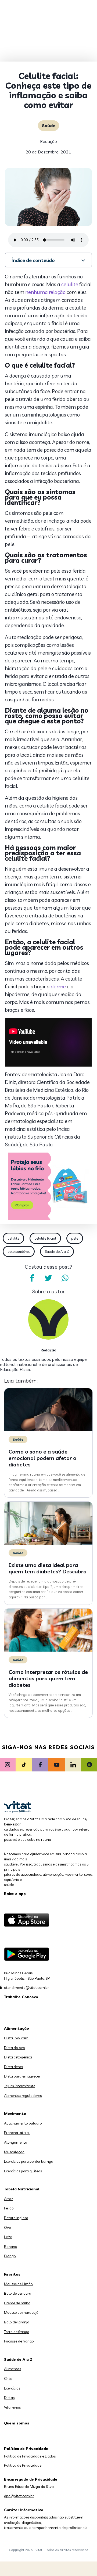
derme (58, 986)
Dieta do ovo (15, 2048)
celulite (70, 284)
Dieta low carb (16, 2038)
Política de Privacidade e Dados (30, 2456)
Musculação (14, 2152)
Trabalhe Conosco (21, 1997)
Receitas (12, 2274)
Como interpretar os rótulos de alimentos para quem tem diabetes (48, 1678)
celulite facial (45, 1238)
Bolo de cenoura (18, 2293)
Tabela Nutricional (22, 2189)
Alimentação (17, 2028)
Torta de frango (17, 2332)
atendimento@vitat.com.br (26, 1987)
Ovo (8, 2227)
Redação (48, 141)
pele (75, 1238)
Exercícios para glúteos (23, 2171)
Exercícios (12, 2388)
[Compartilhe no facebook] (32, 1278)
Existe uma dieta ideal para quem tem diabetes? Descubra (48, 1568)
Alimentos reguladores (23, 2096)
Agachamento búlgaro (23, 2123)
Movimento (15, 2114)
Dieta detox (14, 2067)
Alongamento (16, 2142)
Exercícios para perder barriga (29, 2161)
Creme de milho (17, 2303)
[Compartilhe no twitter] (48, 1278)
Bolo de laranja (17, 2322)
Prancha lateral (17, 2133)
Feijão (9, 2208)
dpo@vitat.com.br (19, 2496)
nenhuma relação (45, 292)
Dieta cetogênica (18, 2057)
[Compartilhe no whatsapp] (65, 1278)
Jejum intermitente (20, 2086)
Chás (8, 2378)
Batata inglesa (16, 2218)
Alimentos (12, 2369)
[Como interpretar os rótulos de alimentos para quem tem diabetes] (48, 1650)
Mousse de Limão (18, 2284)
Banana (11, 2247)
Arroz (9, 2199)
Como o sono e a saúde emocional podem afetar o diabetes (42, 1458)
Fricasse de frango (19, 2341)
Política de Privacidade (23, 2465)
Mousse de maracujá (21, 2312)
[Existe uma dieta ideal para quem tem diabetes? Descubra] (48, 1543)
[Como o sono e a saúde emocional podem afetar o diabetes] (48, 1430)
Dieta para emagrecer (22, 2076)
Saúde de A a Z (57, 1251)
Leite (8, 2237)
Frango (10, 2256)
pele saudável (19, 1251)
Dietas (9, 2398)
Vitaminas (12, 2407)
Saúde (48, 125)
